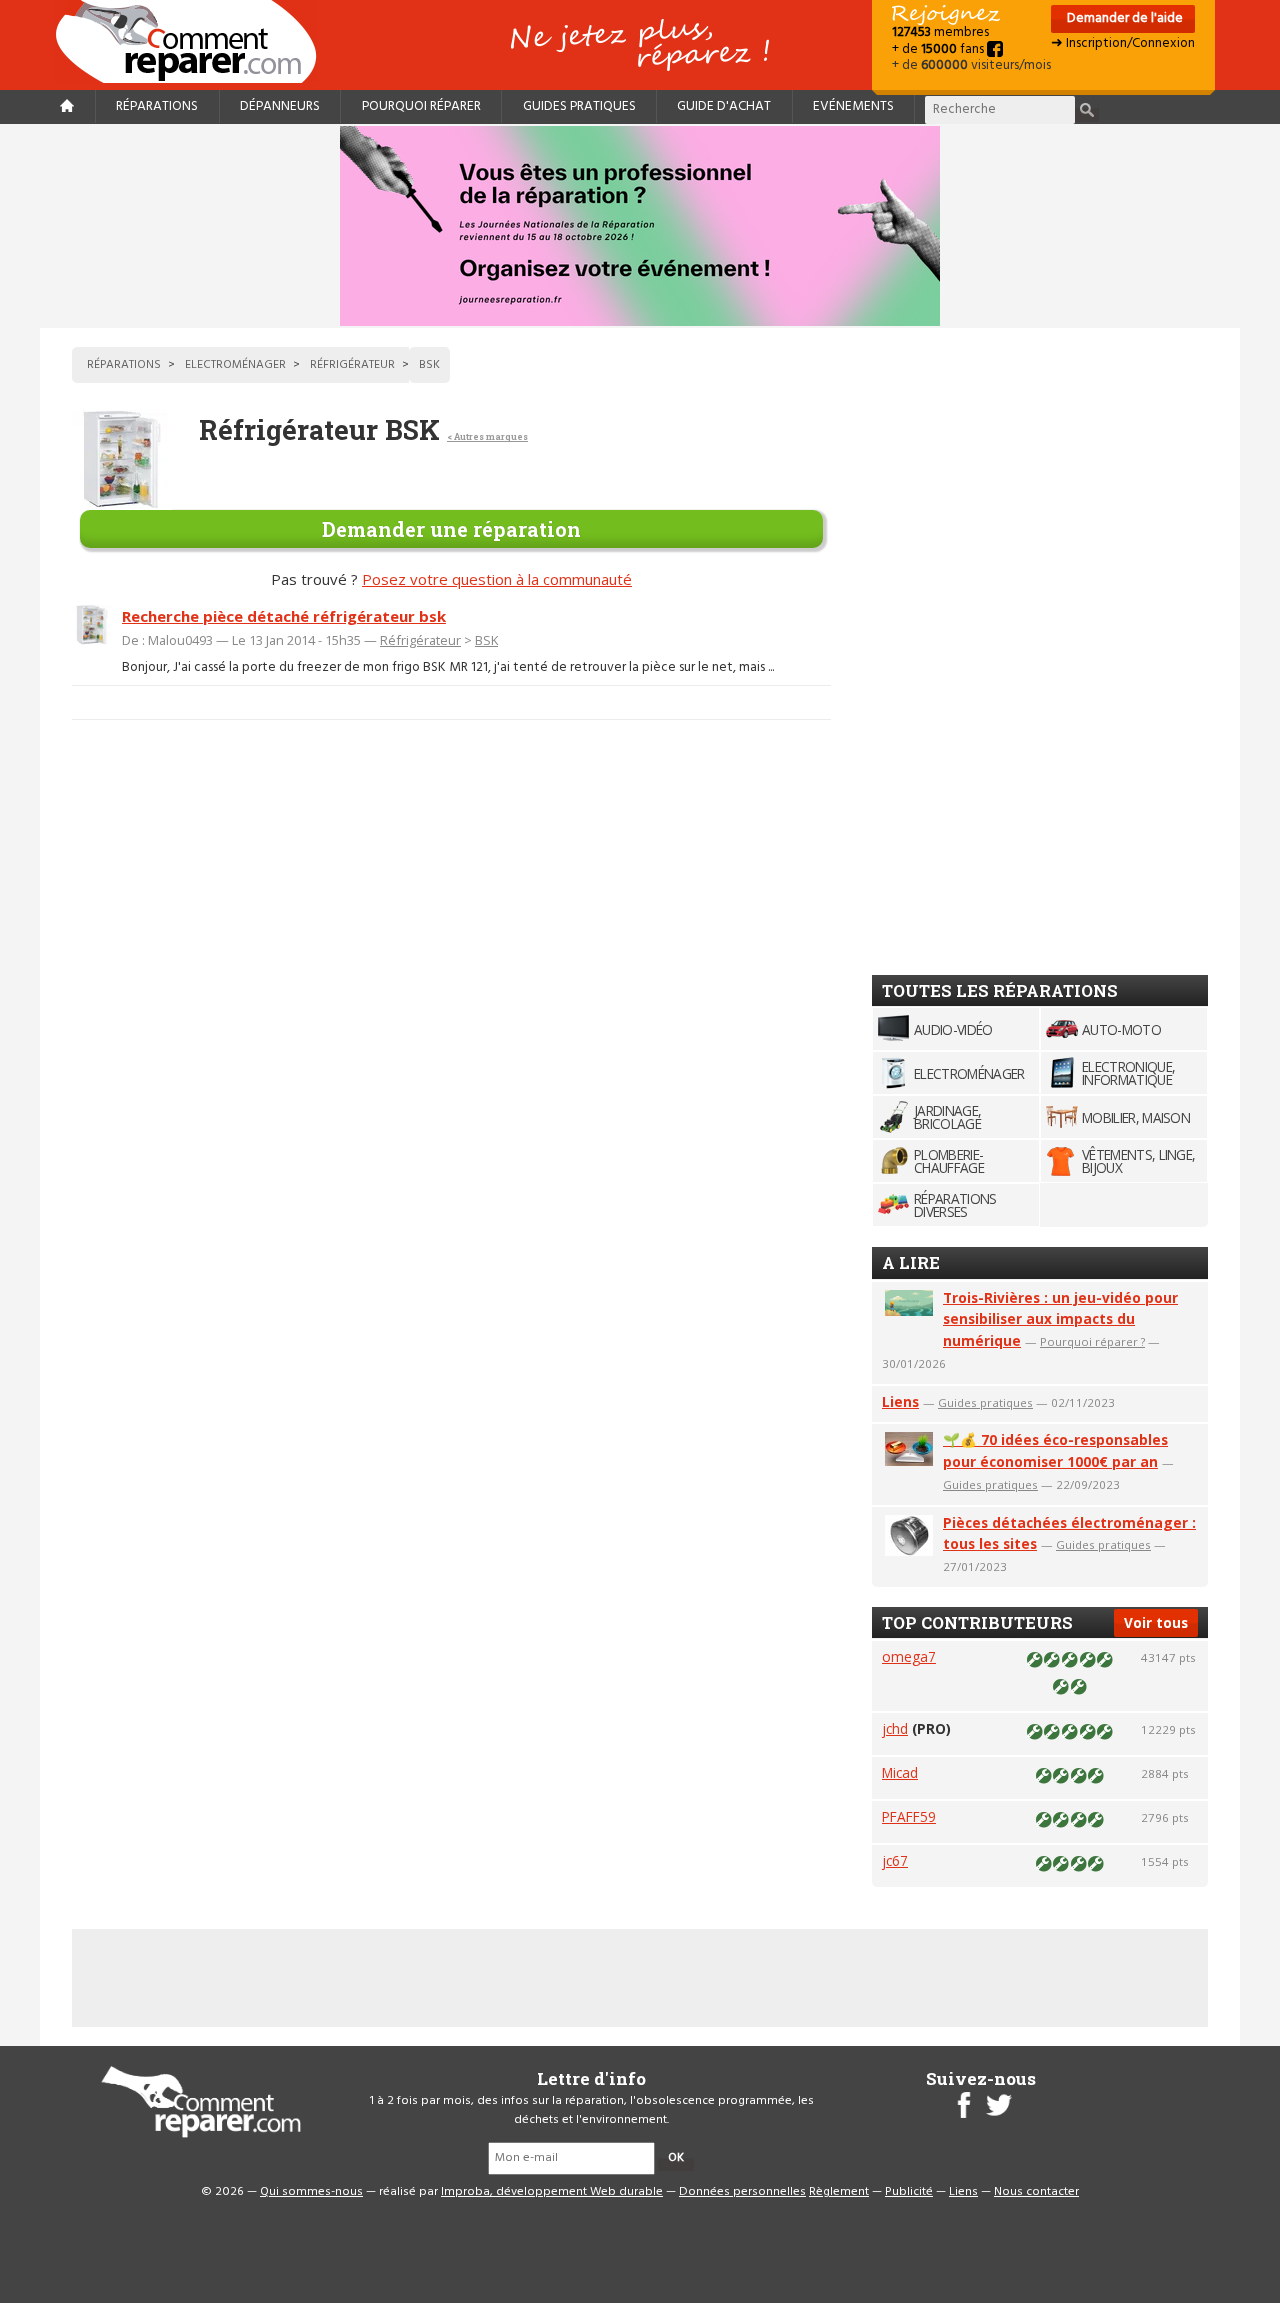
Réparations (157, 106)
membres (940, 32)
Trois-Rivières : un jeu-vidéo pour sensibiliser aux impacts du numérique (1060, 1319)
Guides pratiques (579, 106)
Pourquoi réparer (421, 106)
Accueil (194, 41)
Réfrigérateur (420, 640)
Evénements (853, 106)
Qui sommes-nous (311, 2192)
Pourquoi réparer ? (1092, 1341)
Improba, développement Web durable (552, 2192)
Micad (900, 1772)
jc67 (895, 1860)
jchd (895, 1728)
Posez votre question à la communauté (497, 579)
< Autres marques (487, 436)
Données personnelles (742, 2192)
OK (676, 2158)
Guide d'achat (724, 106)
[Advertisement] (1022, 647)
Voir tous (1156, 1622)
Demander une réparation (451, 529)
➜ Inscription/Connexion (1123, 43)
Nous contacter (1036, 2192)
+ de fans (939, 49)
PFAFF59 (909, 1816)
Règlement (839, 2192)
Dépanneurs (280, 106)
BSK (486, 640)
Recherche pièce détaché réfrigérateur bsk (284, 616)
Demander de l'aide (1123, 18)
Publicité (909, 2192)
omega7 (909, 1656)
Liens (900, 1401)
